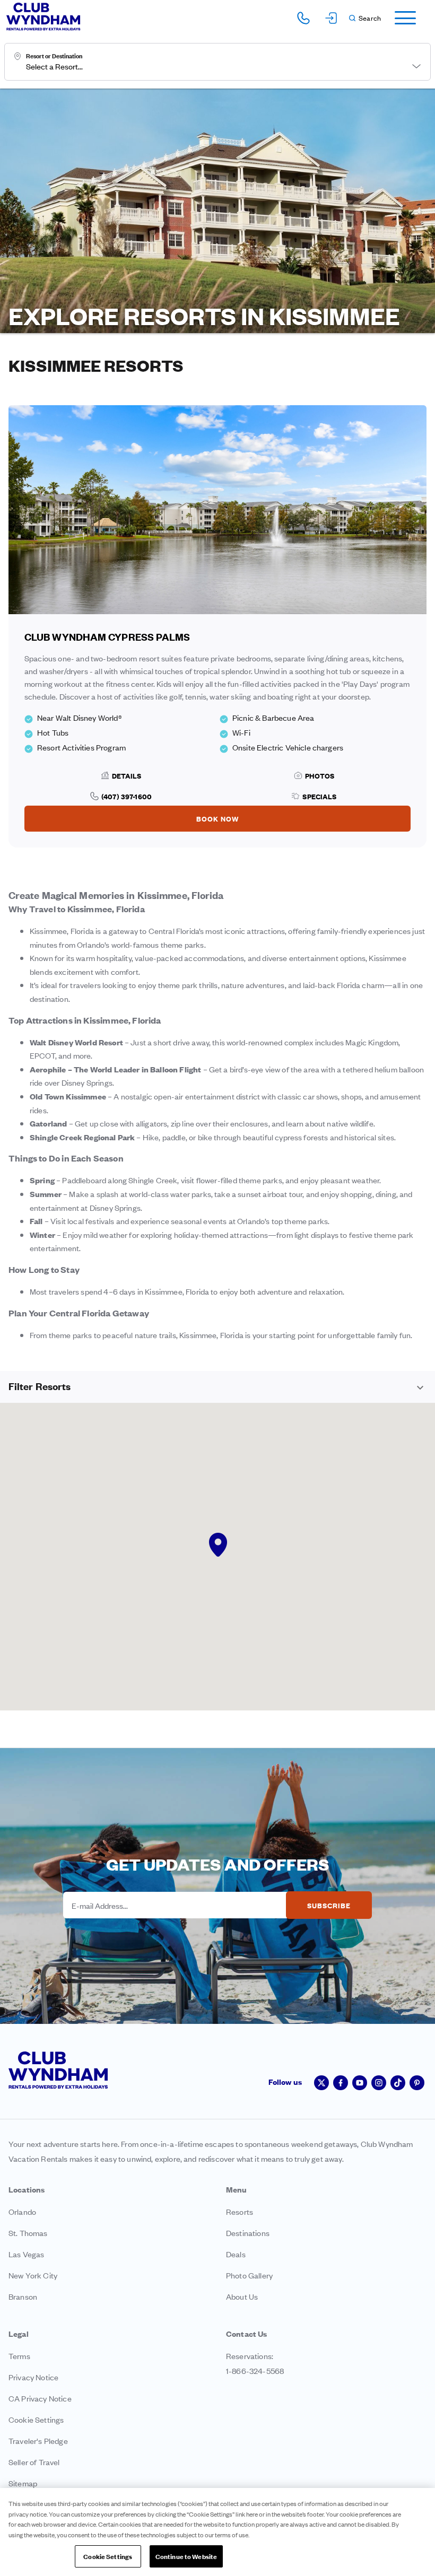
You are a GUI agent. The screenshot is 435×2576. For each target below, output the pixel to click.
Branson (23, 2296)
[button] (364, 18)
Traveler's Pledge (38, 2440)
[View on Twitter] (321, 2083)
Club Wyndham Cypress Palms (107, 637)
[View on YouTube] (360, 2083)
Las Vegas (26, 2254)
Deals (236, 2254)
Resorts (240, 2211)
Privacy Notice (33, 2377)
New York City (33, 2275)
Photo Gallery (249, 2275)
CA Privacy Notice (40, 2398)
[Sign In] (331, 18)
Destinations (248, 2233)
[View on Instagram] (379, 2083)
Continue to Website (186, 2556)
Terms (19, 2356)
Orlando (22, 2211)
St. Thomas (28, 2233)
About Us (242, 2296)
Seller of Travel (34, 2462)
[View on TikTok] (398, 2083)
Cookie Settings (108, 2556)
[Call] (303, 18)
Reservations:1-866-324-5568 (255, 2363)
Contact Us (247, 2333)
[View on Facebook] (341, 2083)
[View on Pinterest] (417, 2083)
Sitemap (23, 2483)
